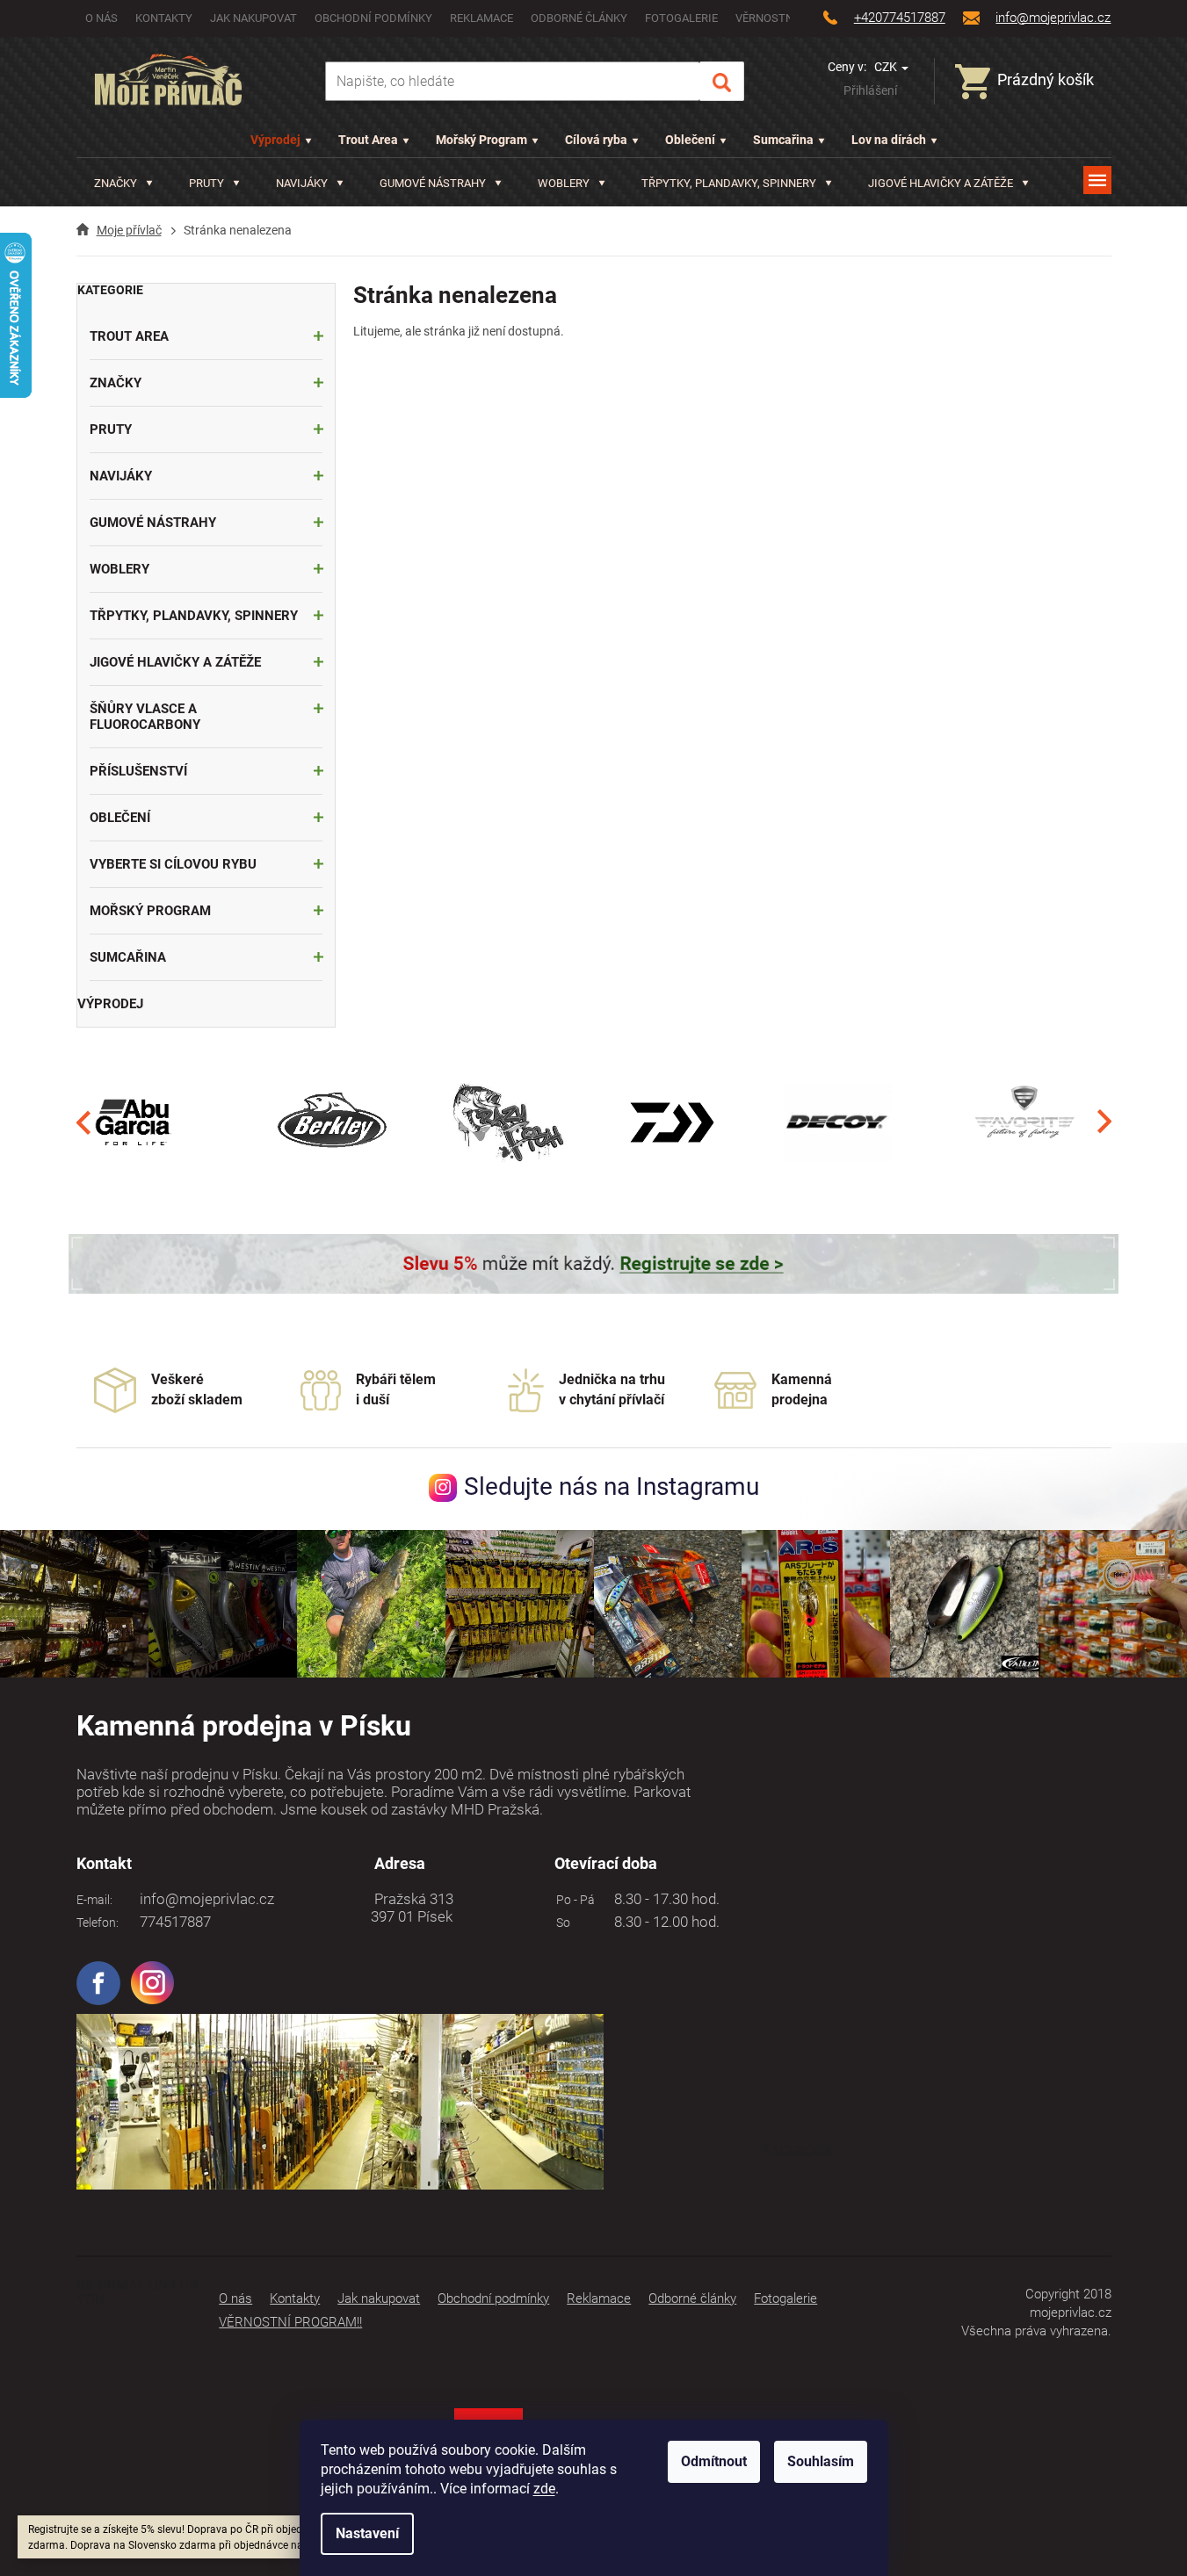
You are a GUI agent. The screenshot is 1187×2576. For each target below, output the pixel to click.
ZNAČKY (116, 383)
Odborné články (579, 18)
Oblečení (690, 140)
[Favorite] (1024, 1122)
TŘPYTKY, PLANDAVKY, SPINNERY (194, 616)
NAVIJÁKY (121, 476)
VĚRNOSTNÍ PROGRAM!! (290, 2322)
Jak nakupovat (253, 18)
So (561, 1923)
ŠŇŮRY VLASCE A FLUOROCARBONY (145, 717)
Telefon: (98, 1923)
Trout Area (368, 140)
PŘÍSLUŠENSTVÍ (138, 771)
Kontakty (164, 18)
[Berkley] (335, 1122)
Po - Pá (573, 1900)
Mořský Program (481, 140)
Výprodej (275, 140)
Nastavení (367, 2533)
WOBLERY (119, 569)
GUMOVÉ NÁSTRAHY (153, 523)
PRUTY (111, 429)
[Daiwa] (672, 1122)
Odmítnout (714, 2461)
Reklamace (481, 18)
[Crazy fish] (507, 1122)
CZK (887, 67)
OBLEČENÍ (120, 818)
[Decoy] (838, 1122)
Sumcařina (783, 140)
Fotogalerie (681, 18)
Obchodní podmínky (373, 18)
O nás (101, 18)
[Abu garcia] (134, 1122)
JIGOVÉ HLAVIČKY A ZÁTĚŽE (175, 662)
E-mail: (94, 1900)
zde (544, 2489)
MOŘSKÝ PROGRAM (150, 911)
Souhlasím (821, 2461)
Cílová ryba (596, 140)
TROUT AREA (129, 336)
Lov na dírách (889, 140)
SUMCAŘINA (128, 957)
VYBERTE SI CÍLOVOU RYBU (173, 864)
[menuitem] (123, 183)
